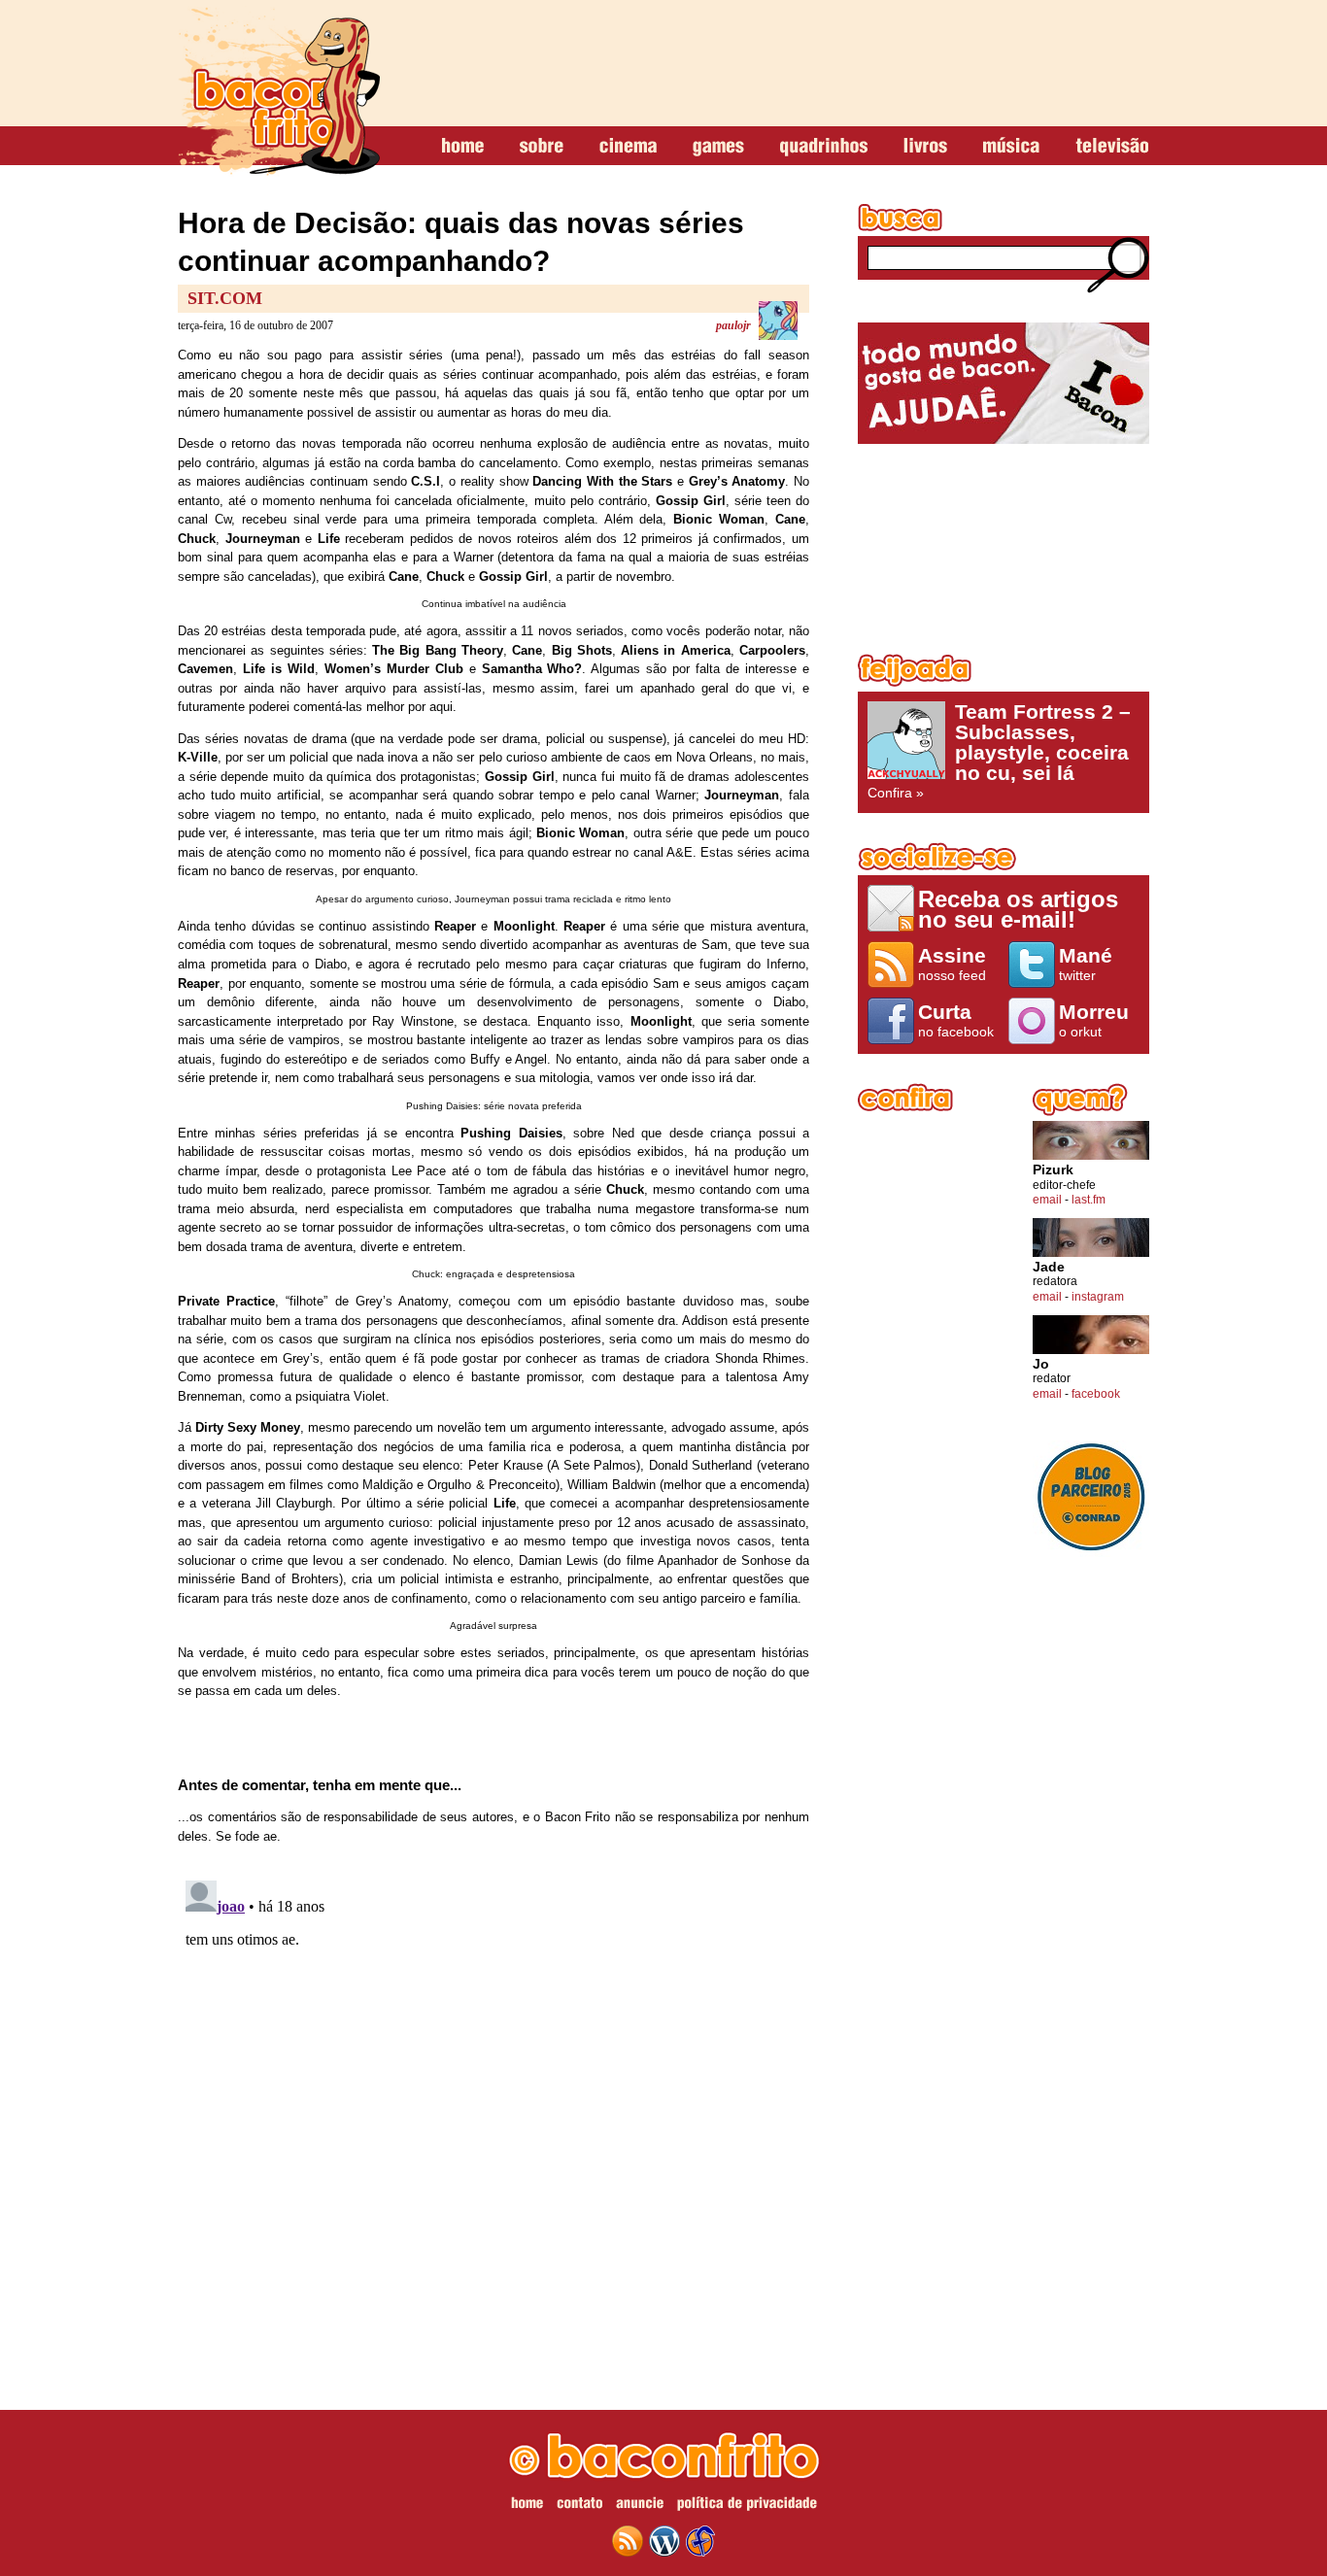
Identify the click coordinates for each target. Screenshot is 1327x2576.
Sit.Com (225, 298)
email (1047, 1200)
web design (700, 2541)
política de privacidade (747, 2506)
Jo (1041, 1364)
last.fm (1089, 1200)
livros (925, 147)
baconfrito (279, 91)
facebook (1096, 1394)
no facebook (956, 1020)
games (718, 147)
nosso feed (952, 964)
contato (579, 2506)
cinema (628, 147)
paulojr (733, 325)
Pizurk (1053, 1170)
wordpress (664, 2541)
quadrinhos (824, 147)
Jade (1049, 1267)
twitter (1086, 964)
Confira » (999, 751)
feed (628, 2541)
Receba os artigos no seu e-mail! (1018, 909)
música (1011, 147)
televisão (1112, 147)
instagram (1098, 1297)
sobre (542, 147)
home (463, 147)
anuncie (640, 2506)
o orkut (1094, 1020)
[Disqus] (493, 2116)
